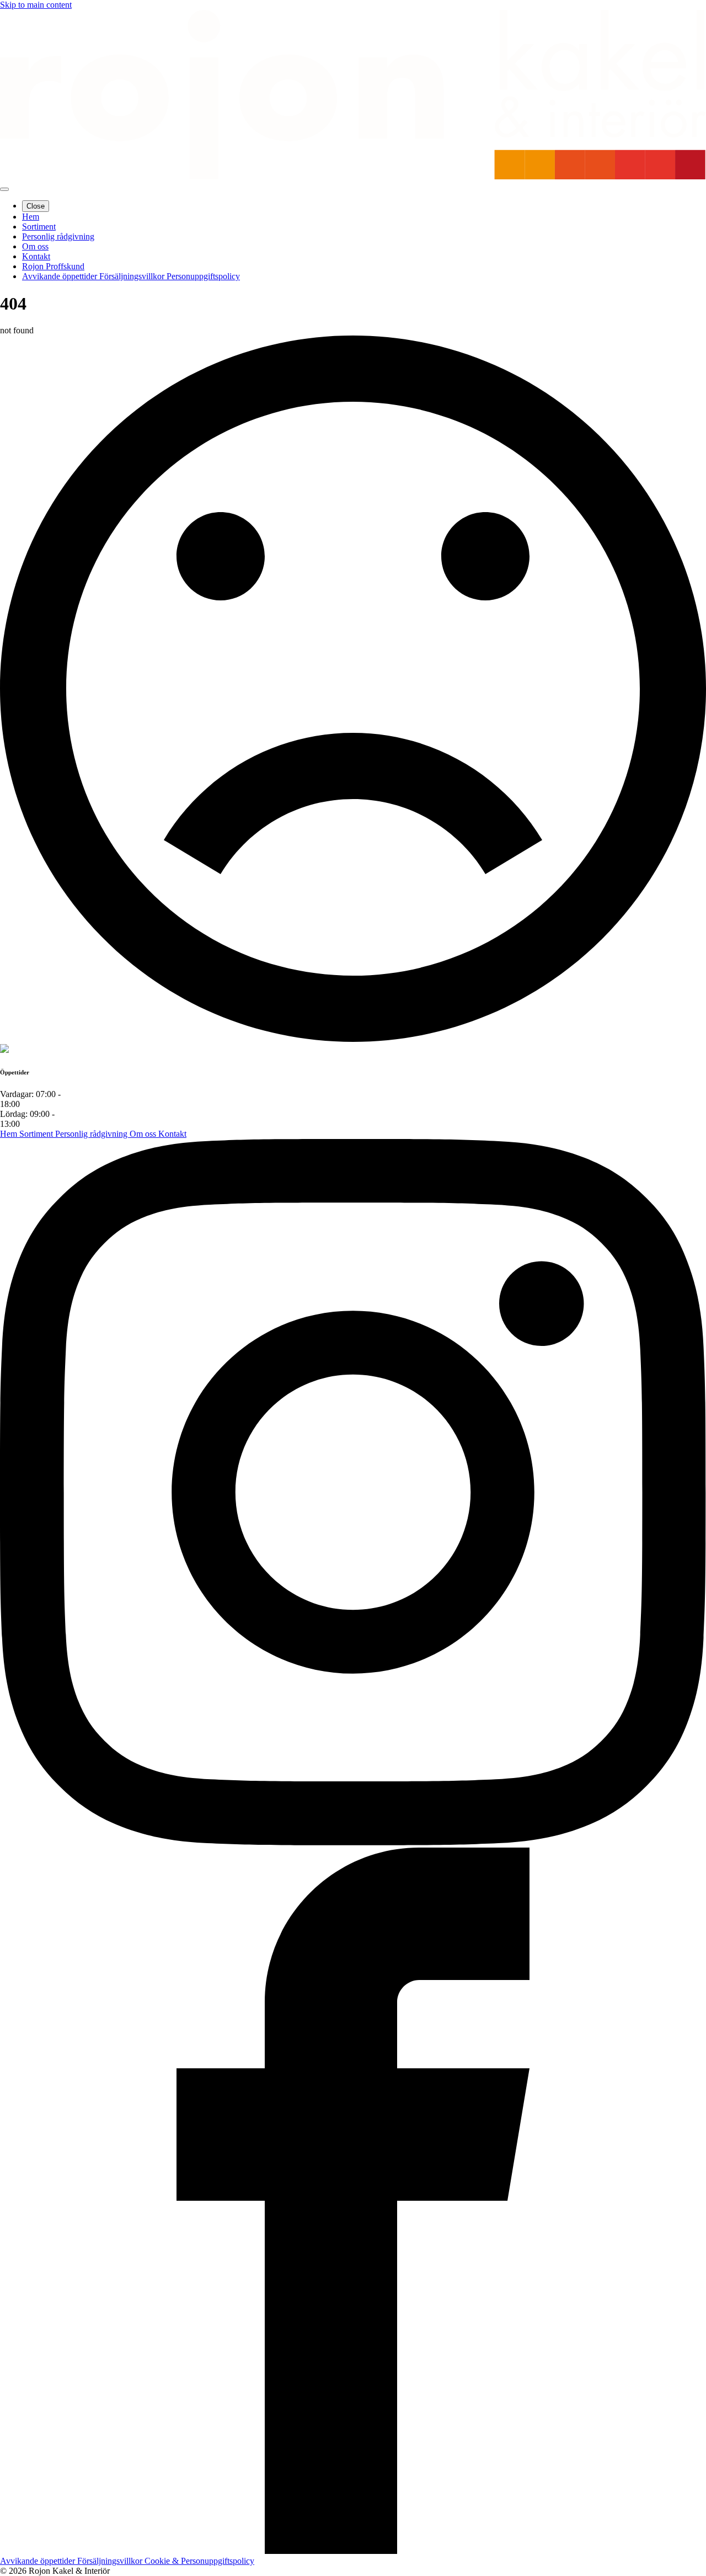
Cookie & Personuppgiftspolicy (199, 2561)
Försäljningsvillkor (133, 276)
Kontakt (172, 1134)
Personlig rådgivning (92, 1134)
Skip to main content (36, 5)
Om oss (144, 1134)
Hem (10, 1134)
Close (36, 206)
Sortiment (37, 1134)
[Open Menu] (4, 189)
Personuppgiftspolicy (203, 276)
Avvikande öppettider (61, 276)
